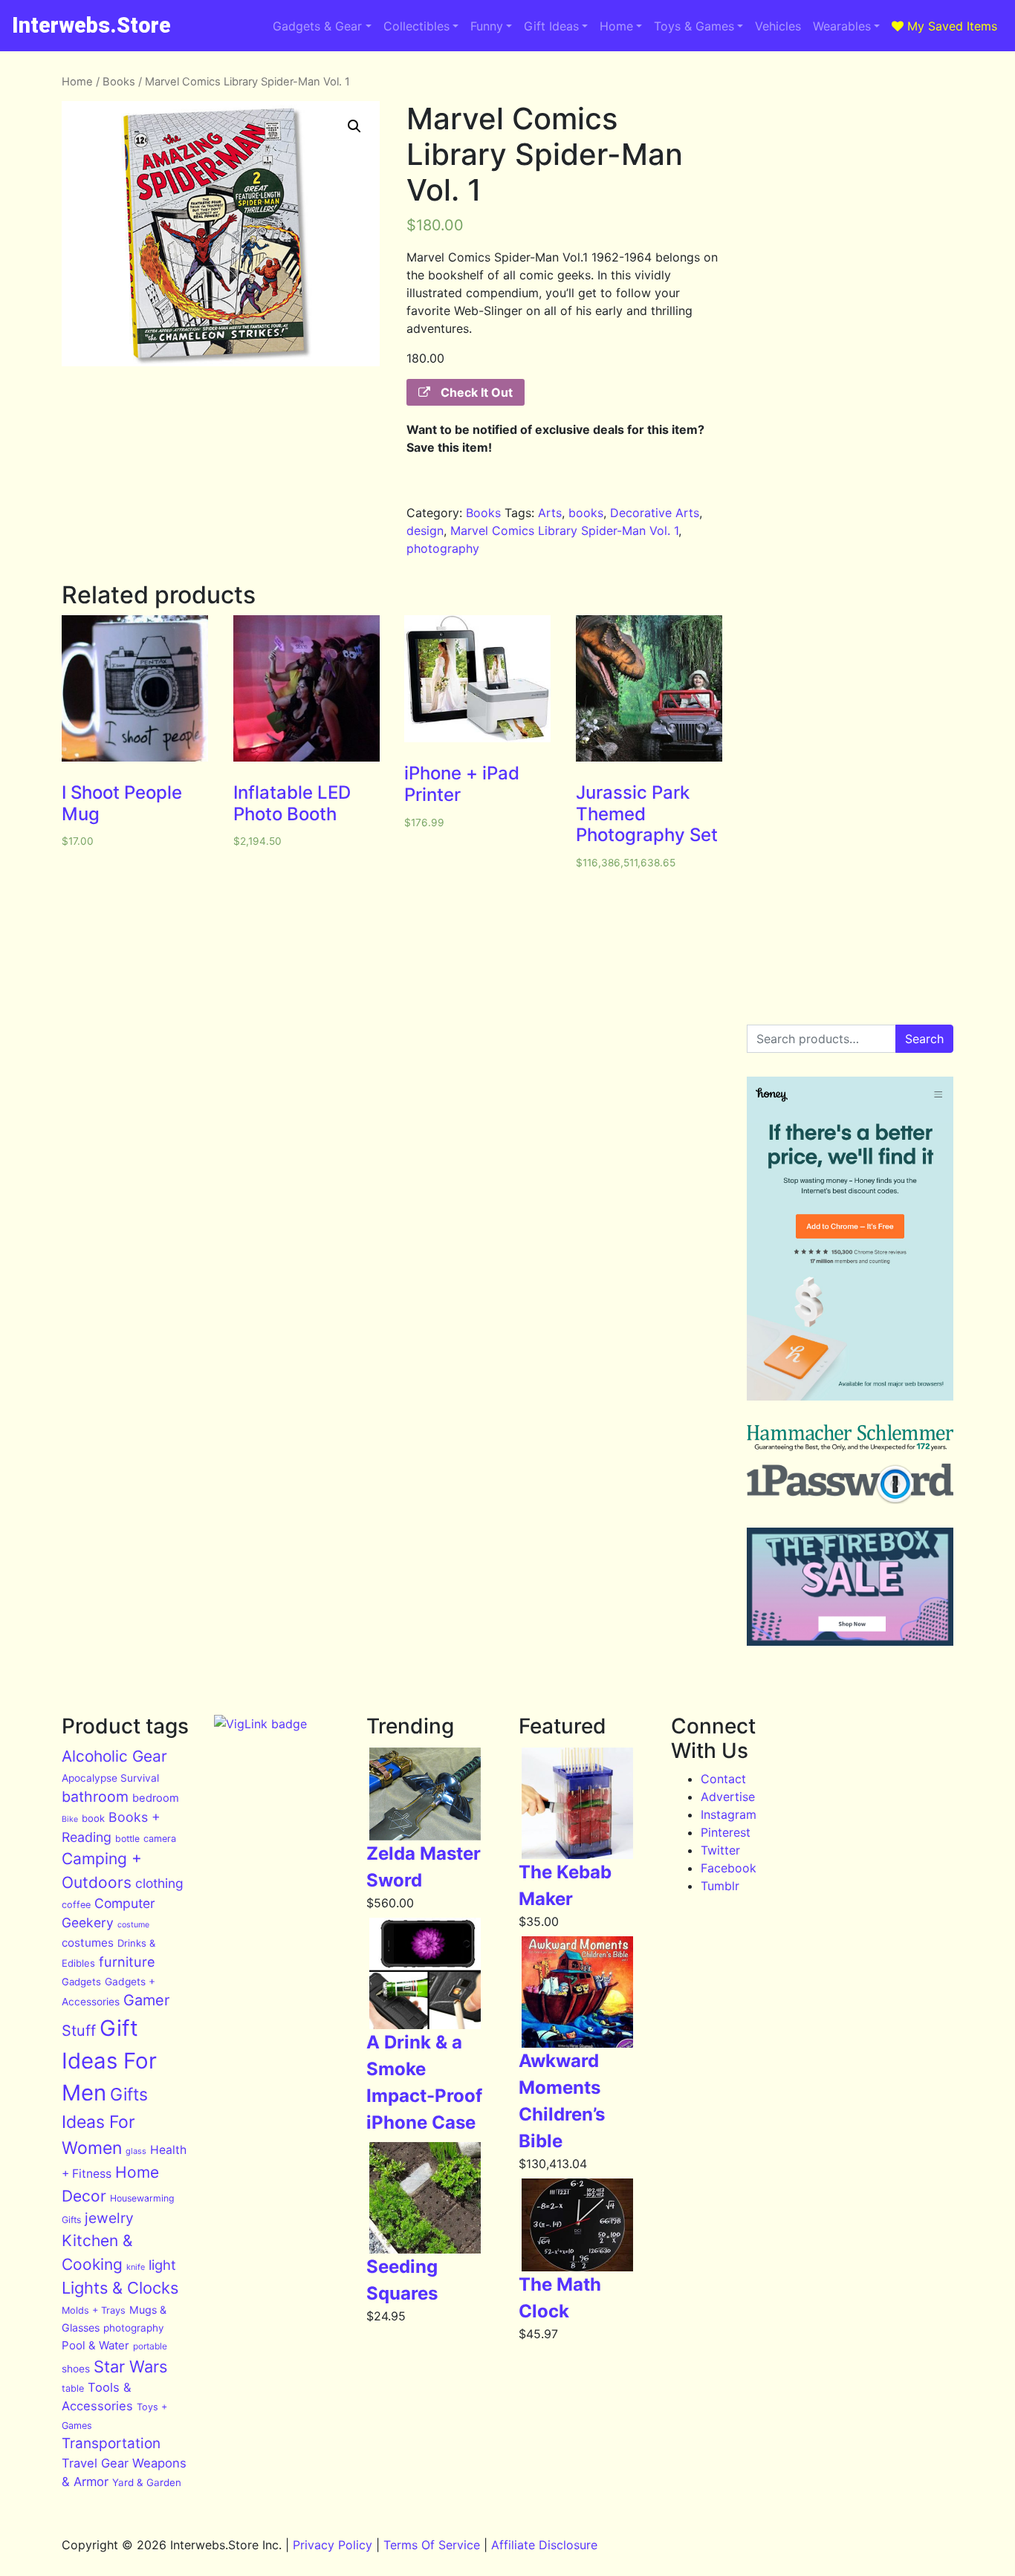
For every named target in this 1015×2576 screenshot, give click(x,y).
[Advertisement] (850, 296)
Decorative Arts (655, 513)
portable (150, 2346)
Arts (550, 513)
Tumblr (720, 1886)
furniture (127, 1962)
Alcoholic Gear (114, 1756)
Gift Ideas (551, 26)
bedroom (156, 1798)
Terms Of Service (432, 2545)
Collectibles (416, 26)
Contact (723, 1779)
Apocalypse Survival (110, 1778)
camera (160, 1839)
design (425, 531)
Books (119, 82)
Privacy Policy (333, 2545)
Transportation (111, 2443)
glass (136, 2151)
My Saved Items (950, 26)
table (73, 2388)
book (93, 1818)
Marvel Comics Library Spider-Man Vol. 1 (564, 531)
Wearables (842, 26)
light (162, 2265)
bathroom (95, 1797)
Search (924, 1039)
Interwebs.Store (91, 25)
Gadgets (81, 1982)
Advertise (728, 1797)
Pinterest (726, 1832)
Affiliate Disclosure (544, 2545)
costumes (88, 1943)
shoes (76, 2369)
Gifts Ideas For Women (105, 2121)
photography (443, 548)
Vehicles (778, 26)
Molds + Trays (94, 2310)
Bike (70, 1819)
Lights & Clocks (120, 2288)
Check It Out (475, 392)
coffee (76, 1905)
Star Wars (130, 2366)
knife (136, 2267)
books (586, 513)
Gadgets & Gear (317, 26)
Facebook (729, 1868)
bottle (127, 1839)
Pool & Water (95, 2345)
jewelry (109, 2218)
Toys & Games (694, 26)
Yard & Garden (147, 2482)
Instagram (729, 1814)
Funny (487, 26)
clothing (159, 1883)
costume (133, 1925)
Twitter (720, 1850)
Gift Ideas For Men (109, 2061)
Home (616, 26)
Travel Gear (95, 2463)
